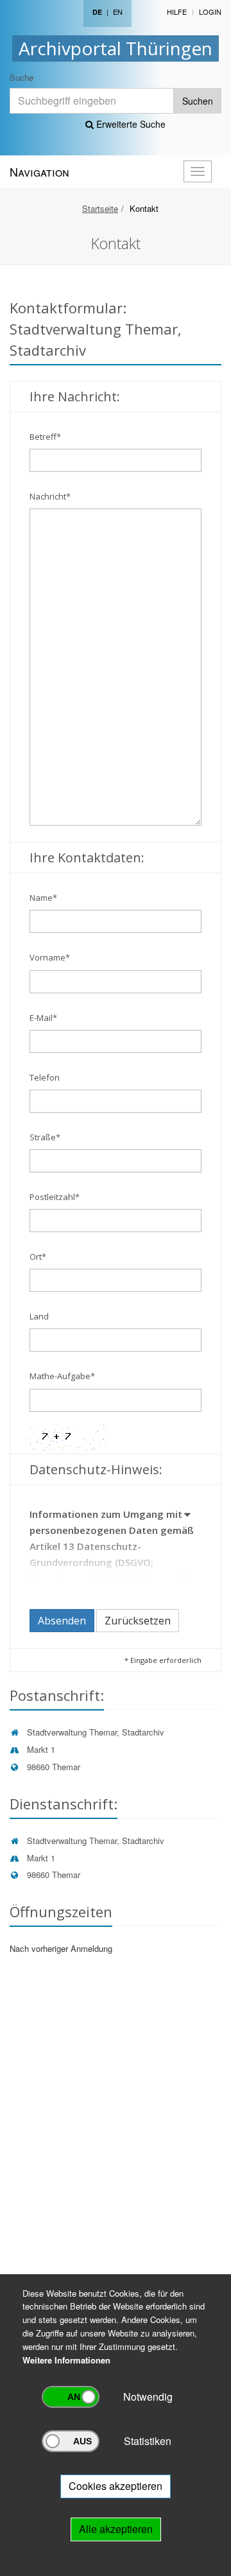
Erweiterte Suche (130, 124)
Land (39, 1316)
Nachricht (50, 496)
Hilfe (177, 12)
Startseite (100, 208)
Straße (45, 1137)
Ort (38, 1257)
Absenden (62, 1621)
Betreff (45, 437)
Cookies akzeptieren (116, 2486)
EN (118, 12)
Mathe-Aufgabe (62, 1376)
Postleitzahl (55, 1197)
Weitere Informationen (66, 2360)
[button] (188, 1517)
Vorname (50, 957)
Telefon (45, 1077)
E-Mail (43, 1018)
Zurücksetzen (138, 1621)
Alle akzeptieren (116, 2529)
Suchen (198, 101)
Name (43, 898)
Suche (21, 77)
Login (210, 12)
